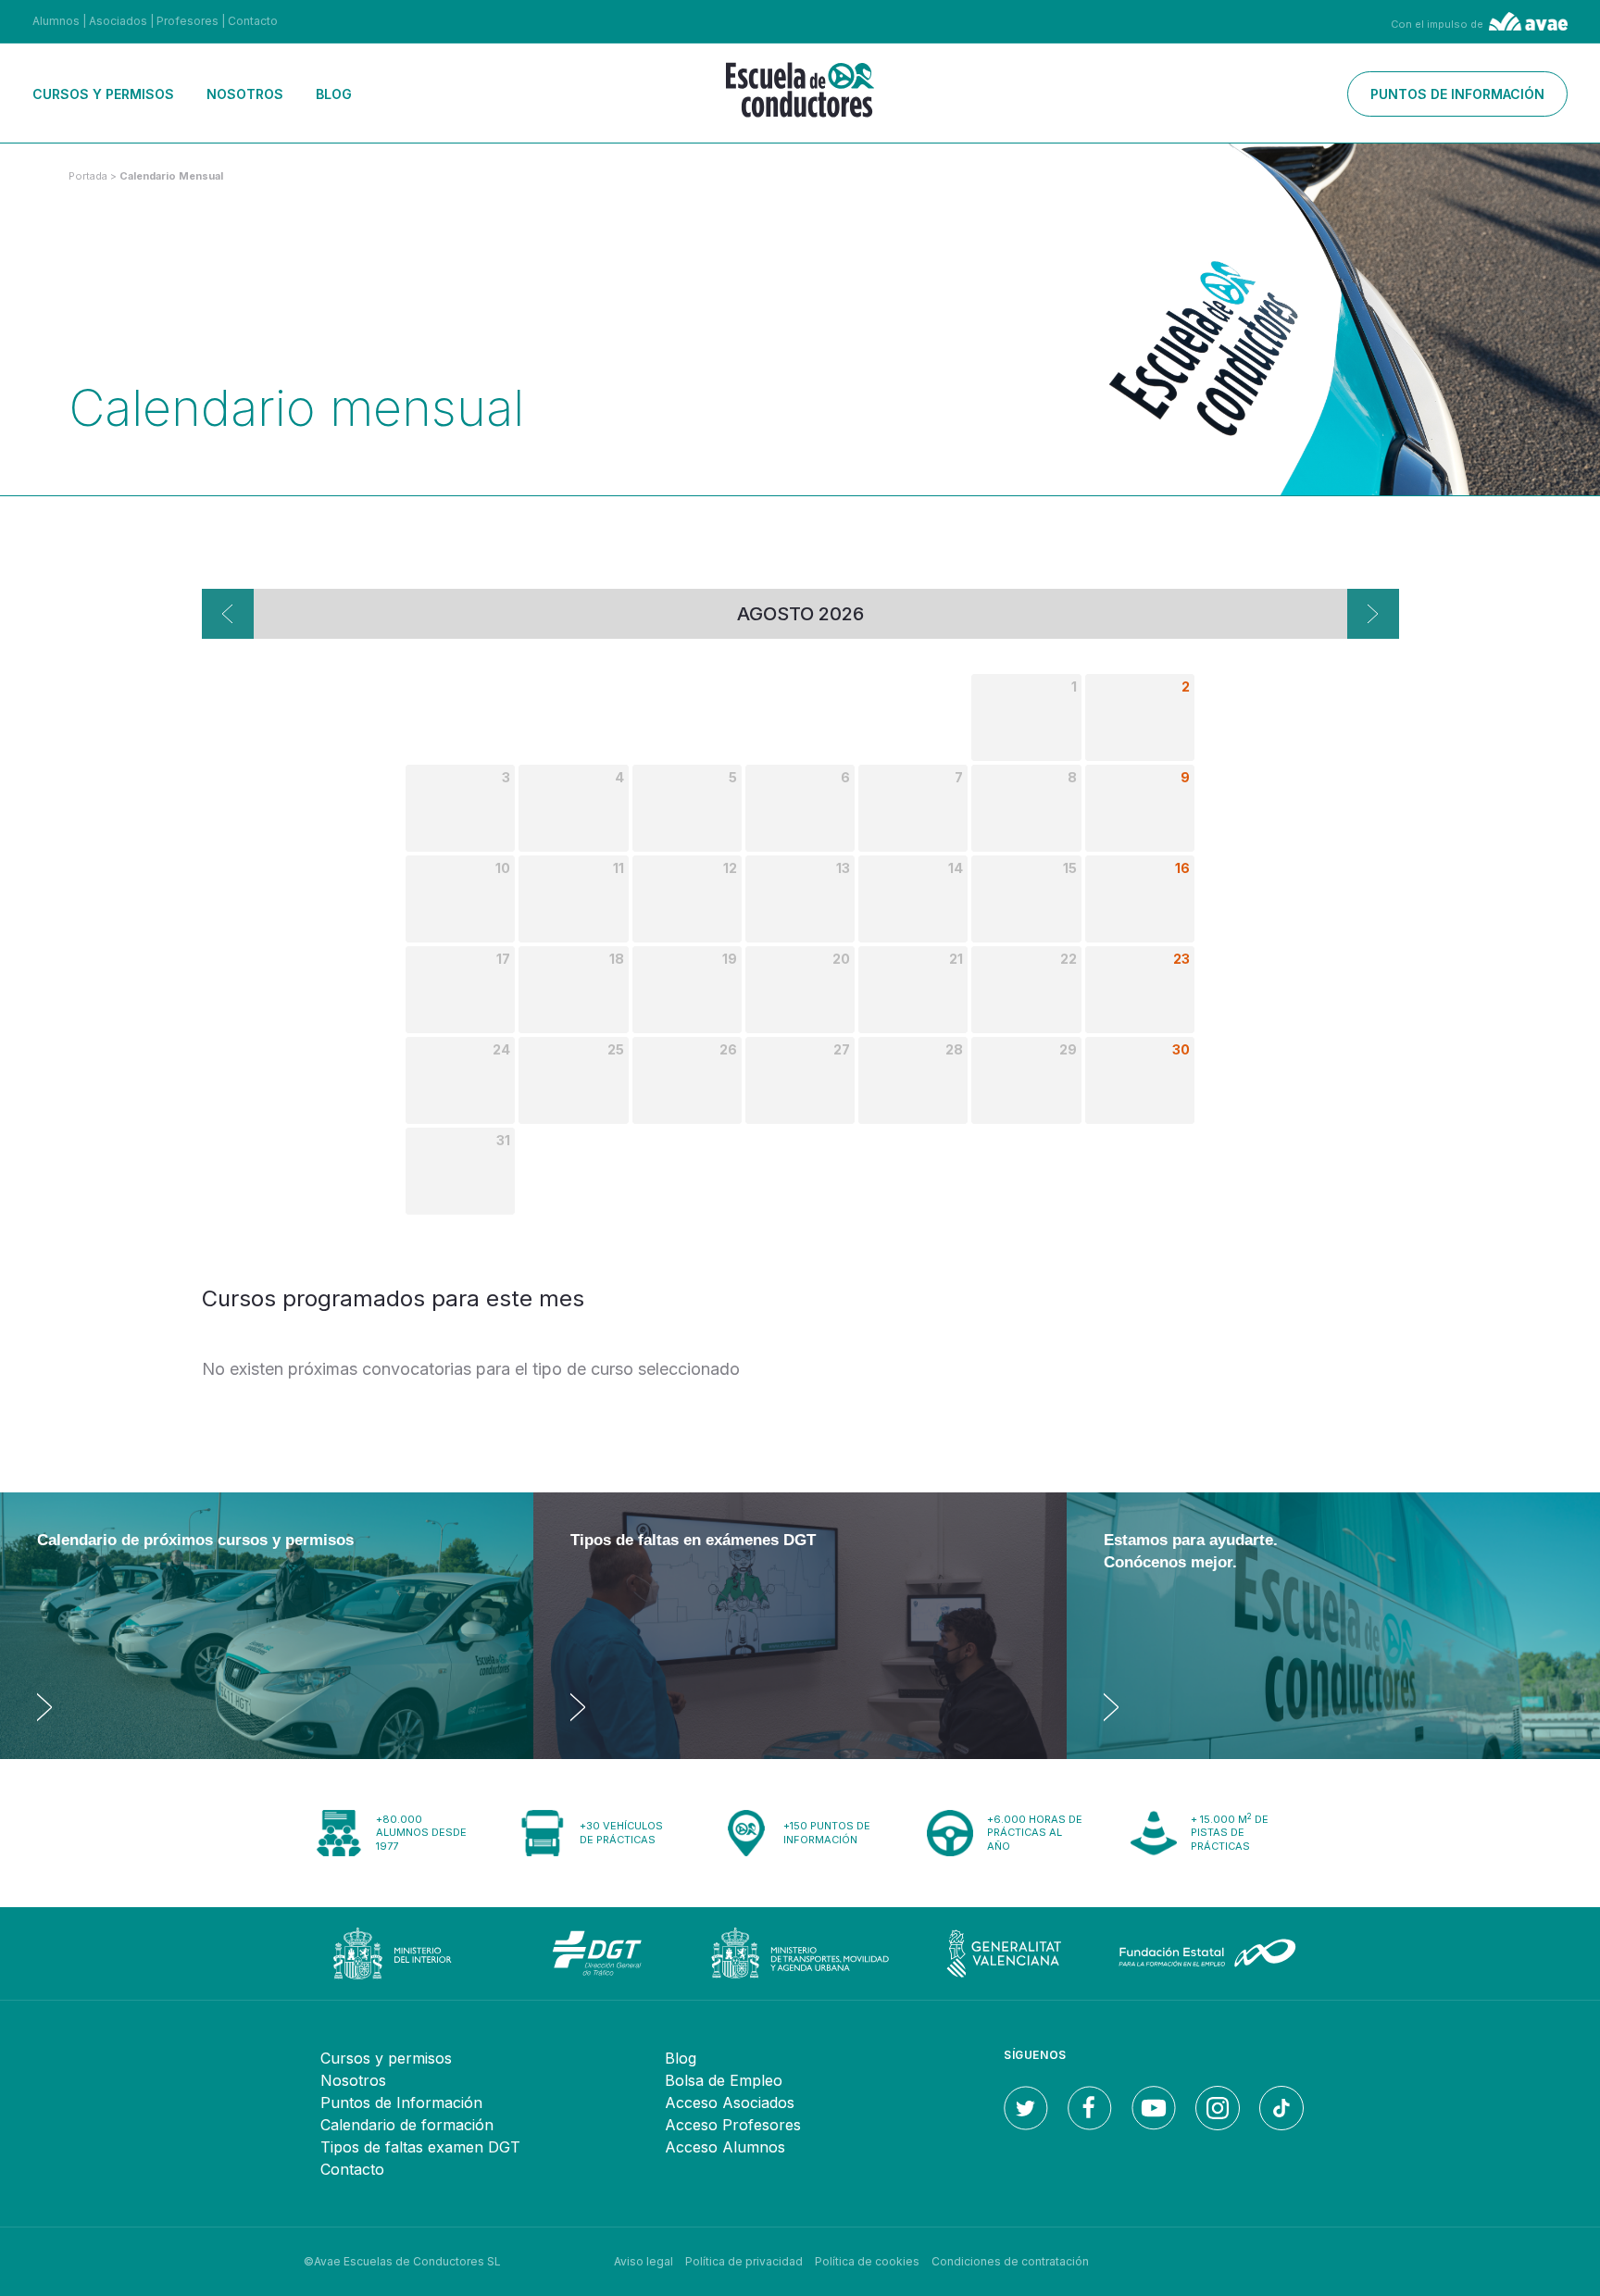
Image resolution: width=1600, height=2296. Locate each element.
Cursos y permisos (103, 94)
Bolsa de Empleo (724, 2080)
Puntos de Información (401, 2103)
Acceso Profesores (733, 2125)
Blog (334, 94)
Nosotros (245, 94)
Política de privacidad (744, 2261)
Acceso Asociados (730, 2103)
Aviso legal (644, 2261)
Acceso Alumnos (725, 2147)
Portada (88, 176)
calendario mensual (171, 176)
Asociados (118, 21)
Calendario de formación (407, 2125)
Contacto (253, 21)
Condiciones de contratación (1010, 2261)
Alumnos (56, 21)
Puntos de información (1457, 94)
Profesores (187, 21)
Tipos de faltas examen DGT (420, 2147)
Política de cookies (867, 2261)
